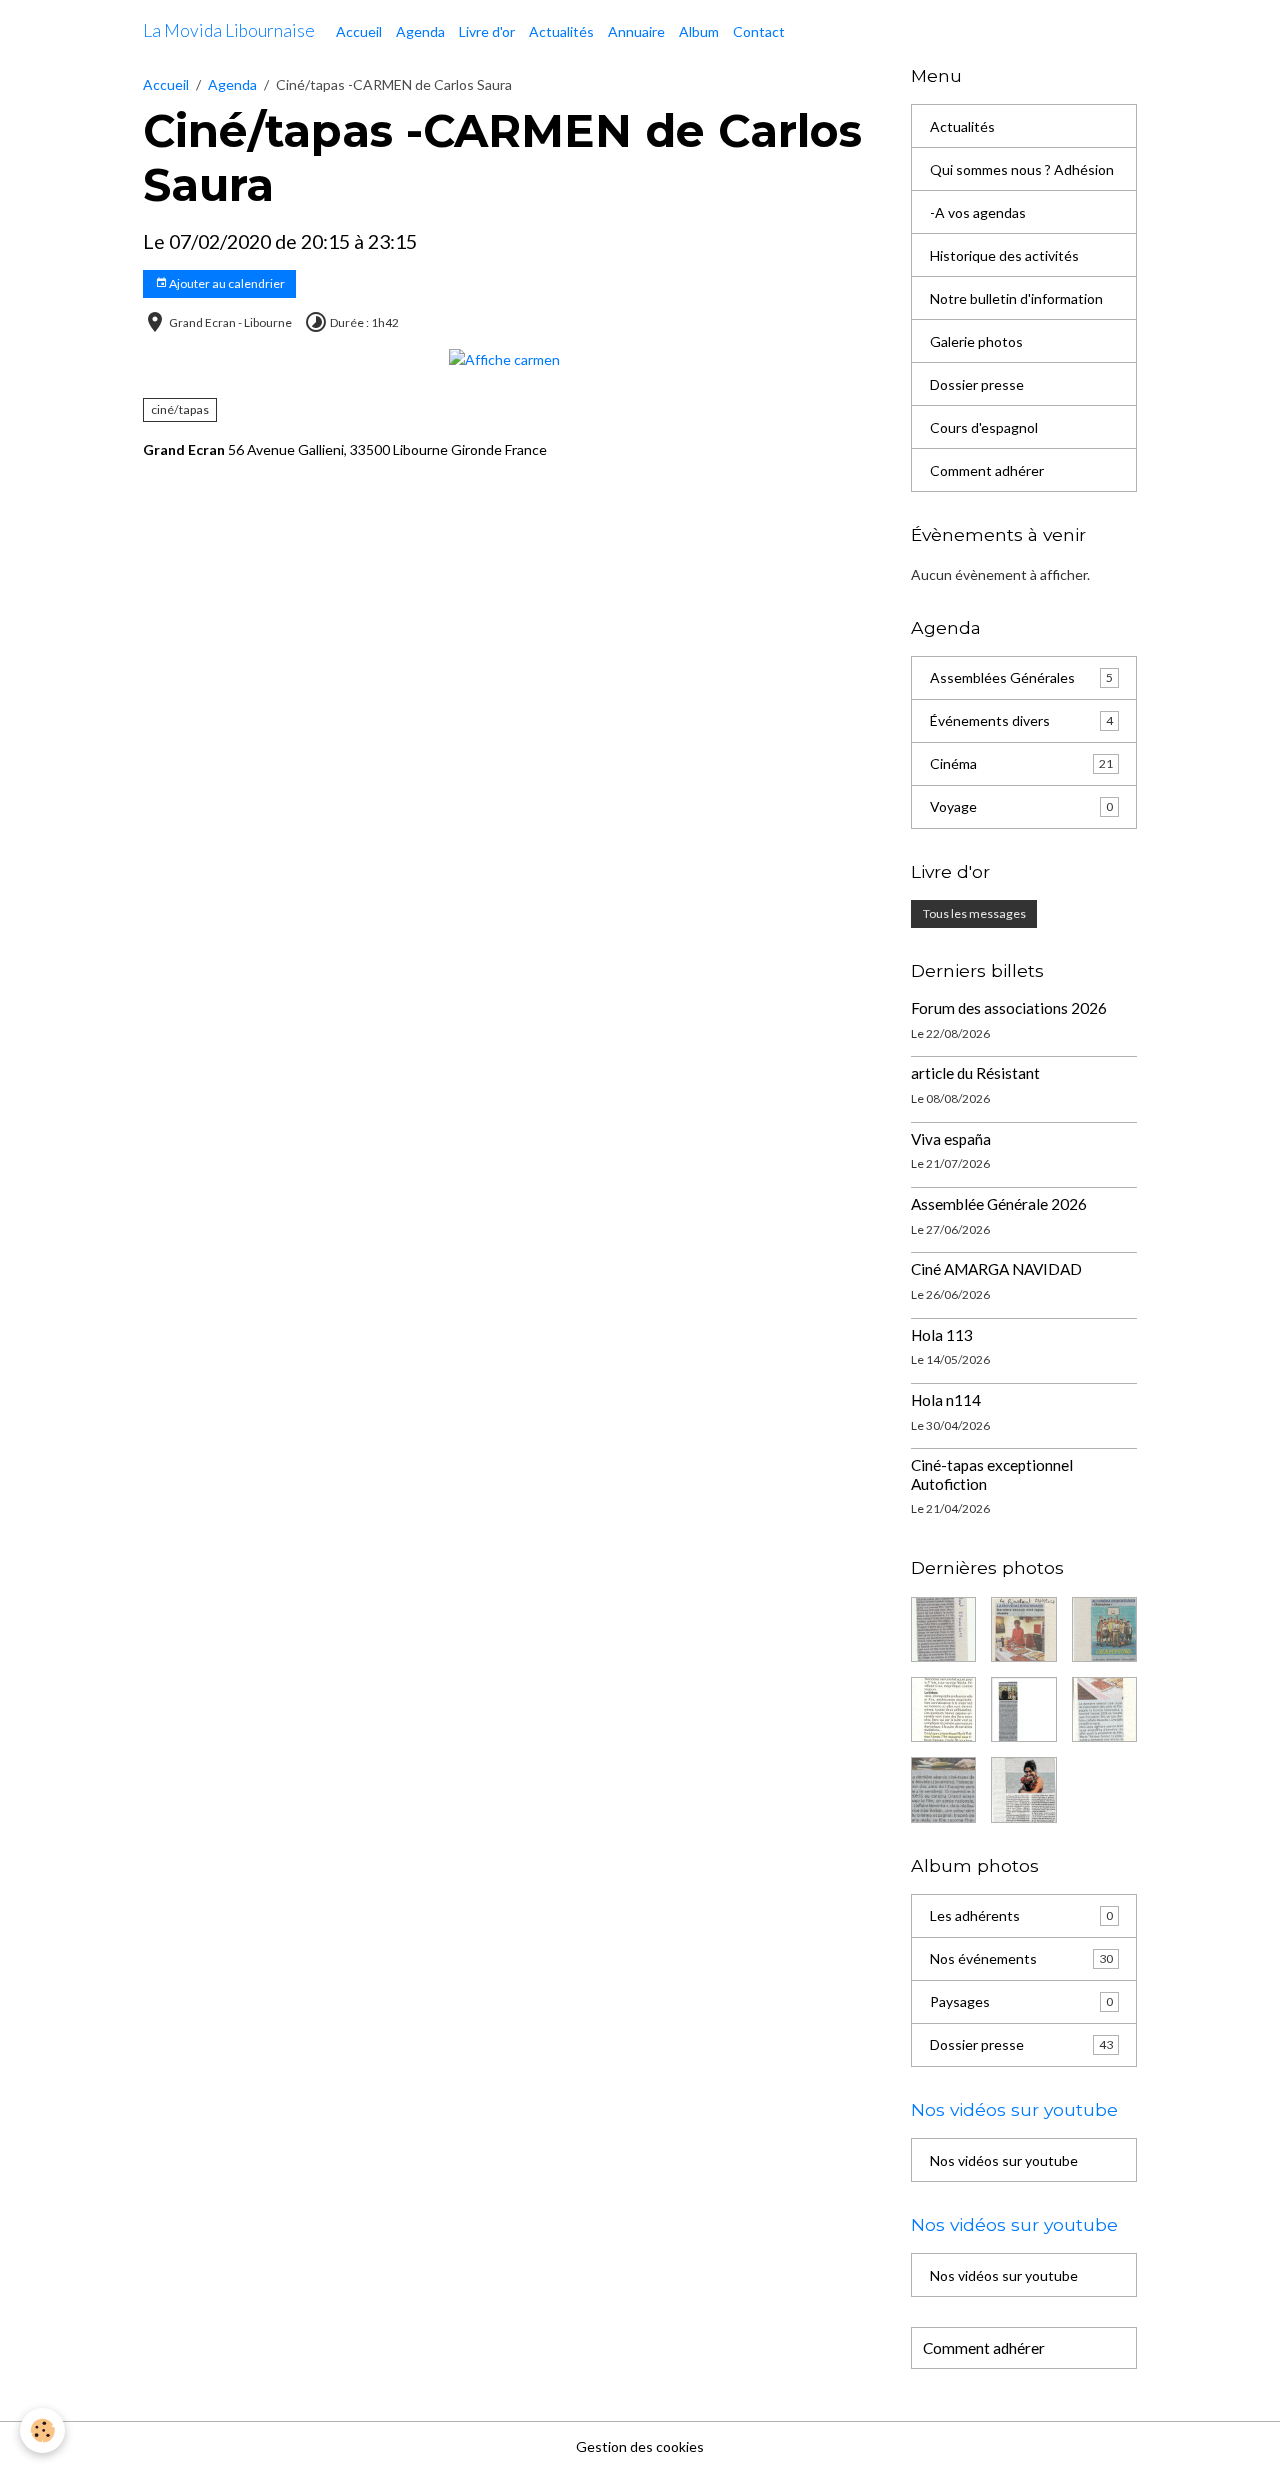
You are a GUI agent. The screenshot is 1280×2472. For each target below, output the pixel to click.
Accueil (359, 31)
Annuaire (636, 31)
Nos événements (1021, 1958)
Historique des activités (1004, 255)
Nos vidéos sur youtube (1004, 2160)
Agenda (420, 31)
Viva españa (951, 1139)
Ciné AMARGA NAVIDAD (996, 1269)
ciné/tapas (180, 409)
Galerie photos (976, 341)
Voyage (1021, 806)
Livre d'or (487, 31)
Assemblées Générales (1021, 677)
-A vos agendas (978, 212)
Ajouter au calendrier (226, 283)
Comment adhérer (987, 470)
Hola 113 (942, 1335)
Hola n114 (946, 1400)
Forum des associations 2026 (1009, 1008)
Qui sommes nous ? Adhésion (1022, 169)
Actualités (561, 31)
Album (699, 31)
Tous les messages (974, 913)
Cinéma (1021, 763)
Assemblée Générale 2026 (999, 1204)
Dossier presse (977, 384)
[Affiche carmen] (504, 357)
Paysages (1021, 2001)
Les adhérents (1021, 1915)
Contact (759, 31)
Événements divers (1021, 720)
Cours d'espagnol (984, 427)
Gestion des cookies (640, 2446)
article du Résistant (975, 1073)
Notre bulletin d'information (1016, 298)
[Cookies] (42, 2430)
